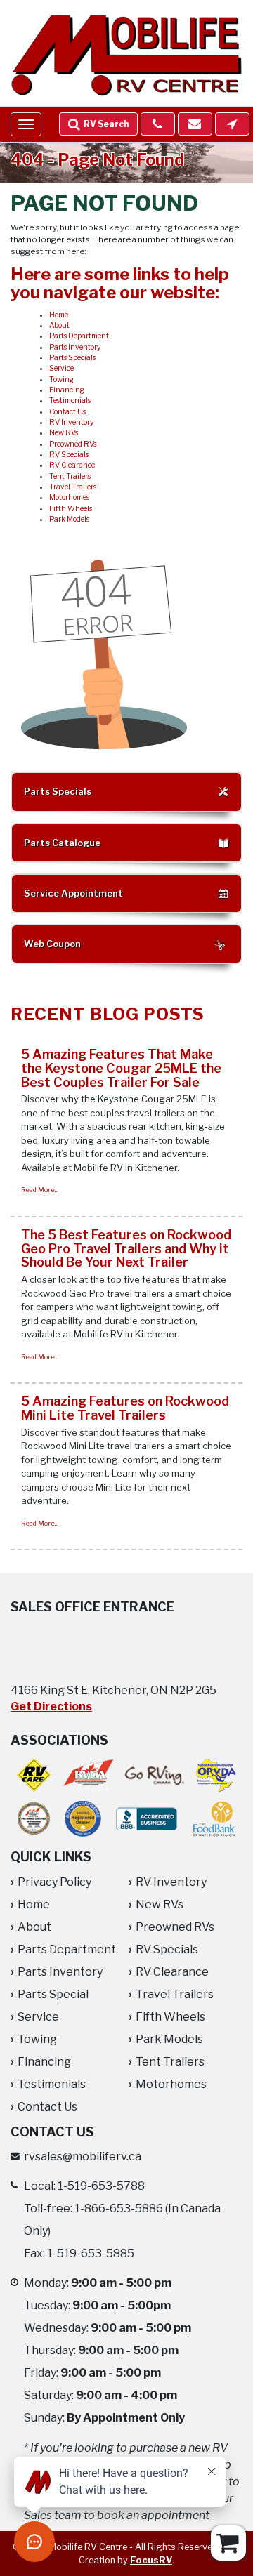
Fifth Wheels (71, 509)
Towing (61, 379)
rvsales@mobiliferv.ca (83, 2156)
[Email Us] (195, 124)
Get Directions (51, 1706)
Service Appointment (73, 893)
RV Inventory (71, 422)
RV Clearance (72, 465)
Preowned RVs (73, 444)
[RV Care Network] (34, 1775)
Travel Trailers (73, 487)
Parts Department (79, 336)
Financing (67, 390)
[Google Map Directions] (232, 124)
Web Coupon (52, 944)
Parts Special (53, 1994)
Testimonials (70, 401)
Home (59, 315)
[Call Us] (158, 124)
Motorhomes (69, 497)
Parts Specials (72, 358)
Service (61, 368)
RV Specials (69, 455)
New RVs (64, 433)
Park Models (69, 519)
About (59, 325)
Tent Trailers (70, 476)
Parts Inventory (75, 347)
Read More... (39, 1190)
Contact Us (67, 412)
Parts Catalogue (62, 843)
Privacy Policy (54, 1882)
